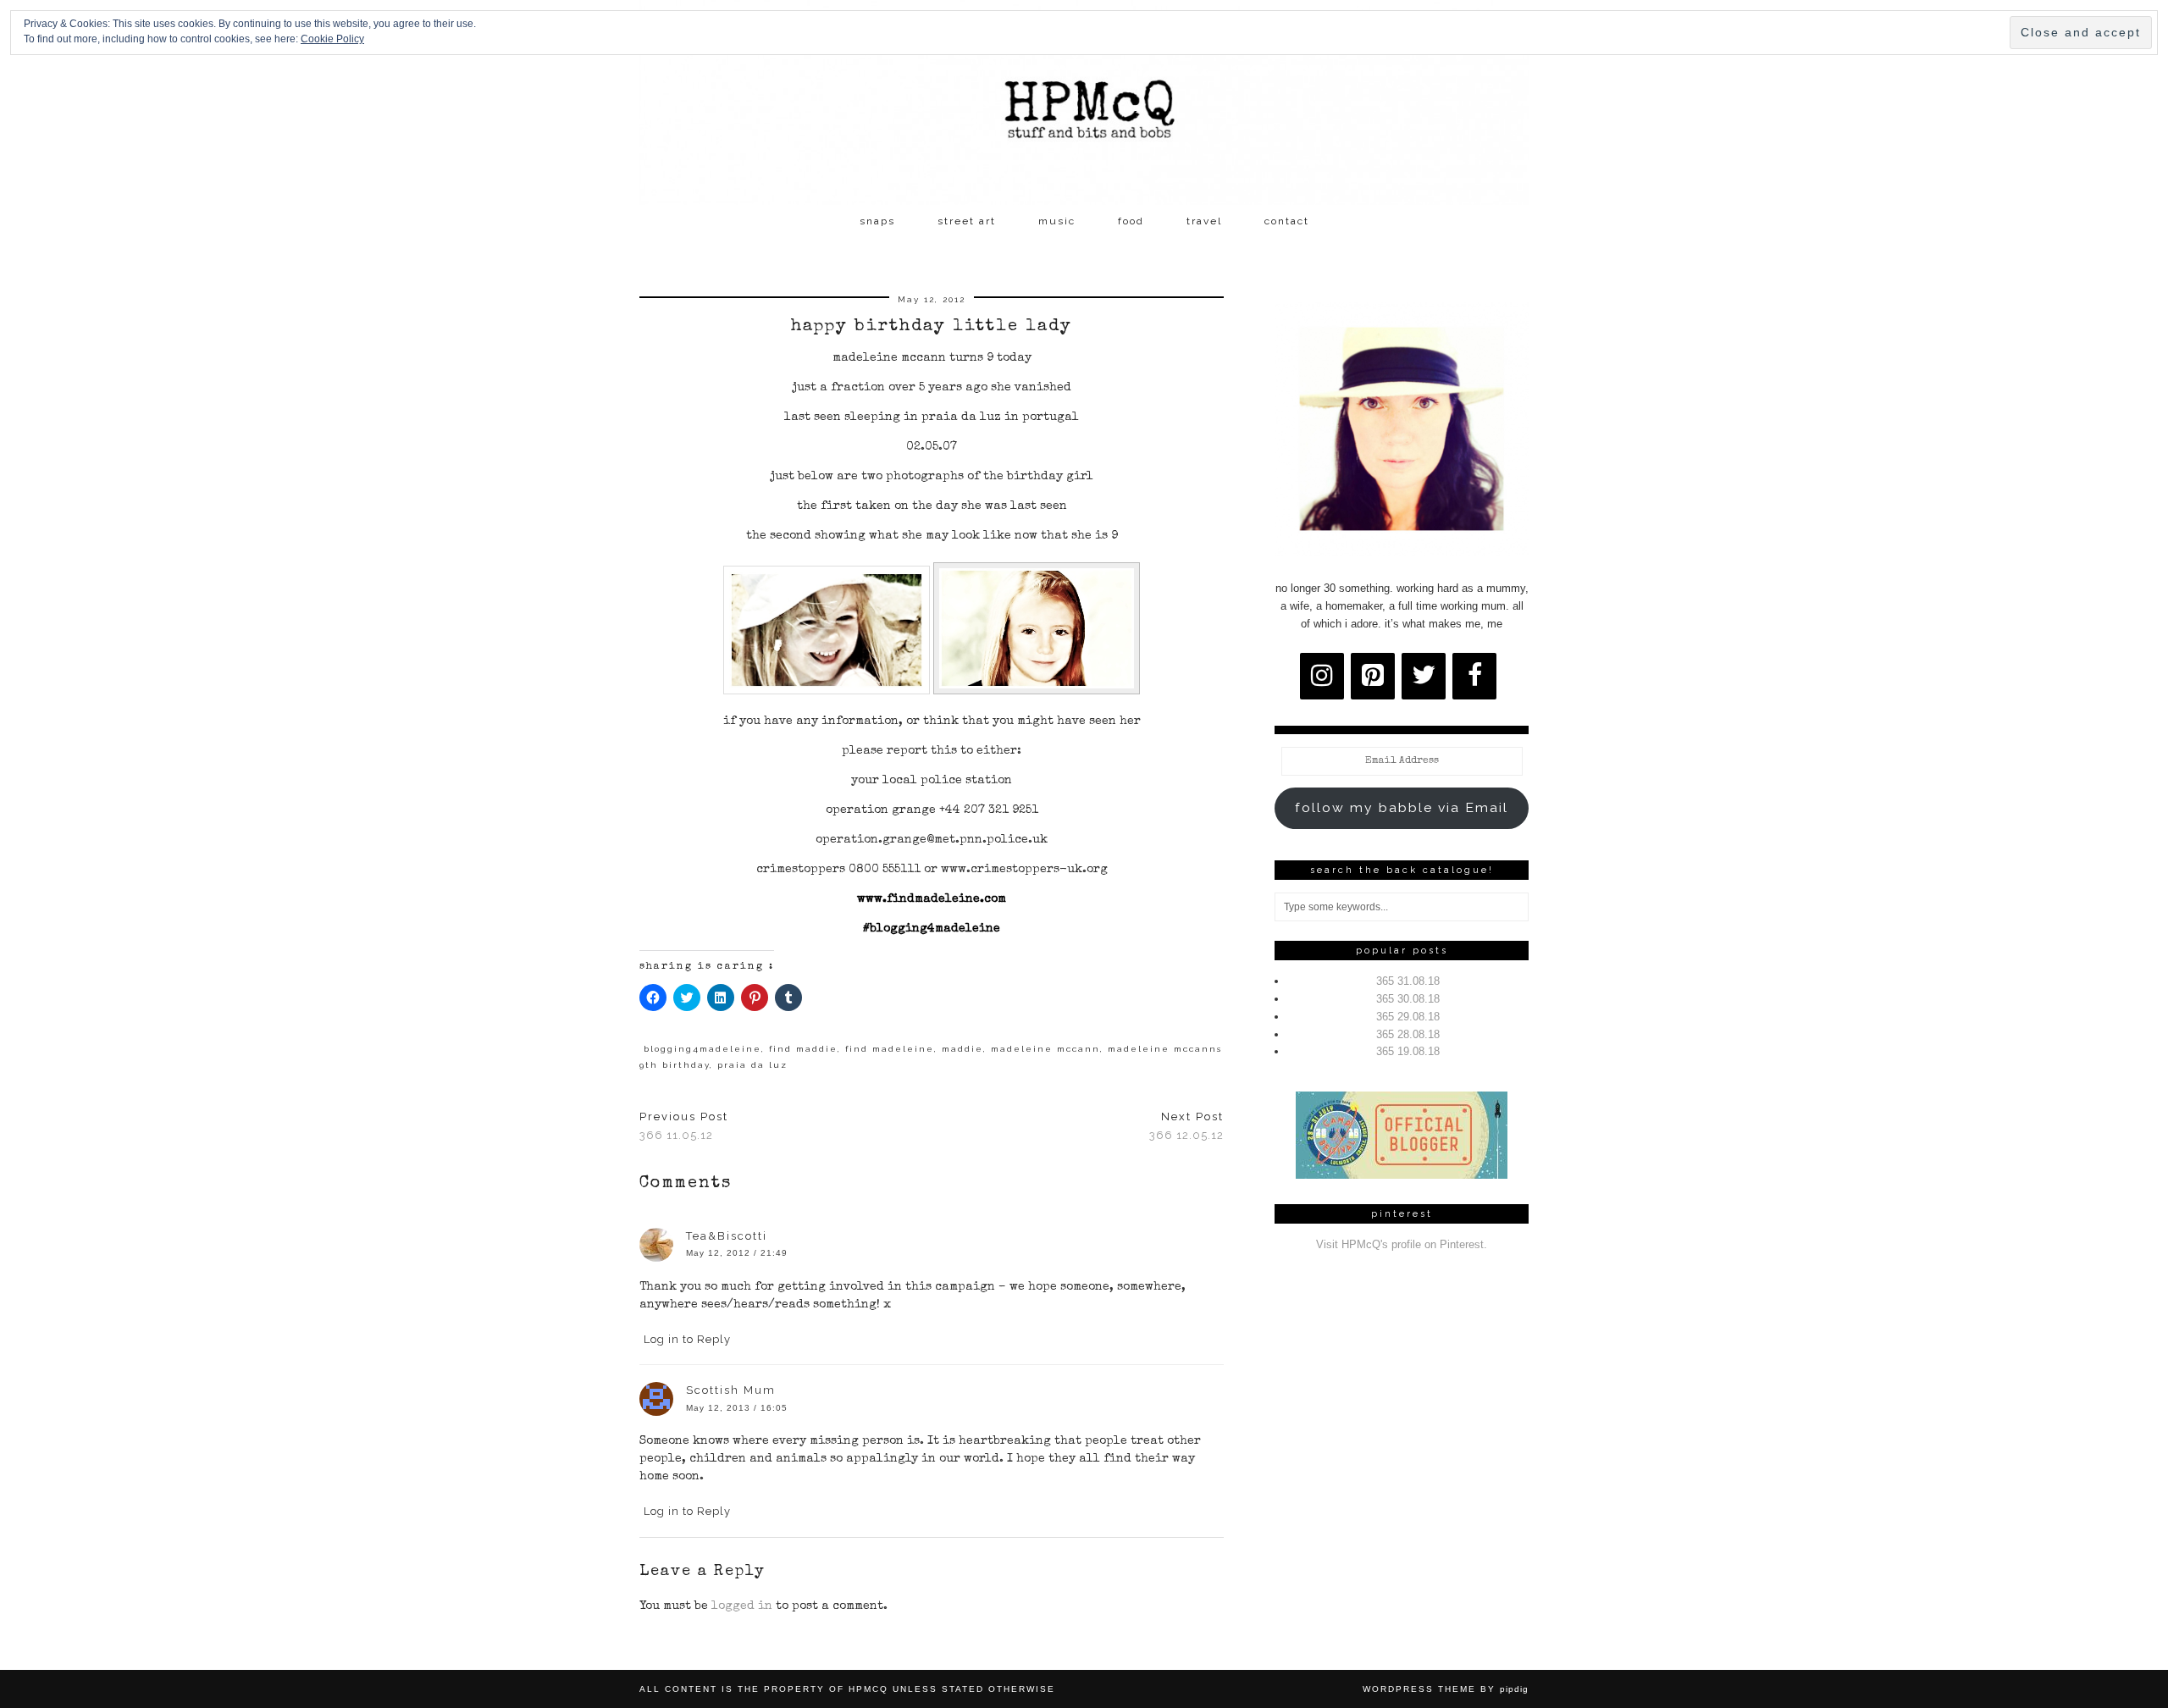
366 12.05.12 (1186, 1126)
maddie (962, 1049)
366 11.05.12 (684, 1126)
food (1131, 221)
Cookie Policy (332, 39)
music (1057, 221)
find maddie (803, 1049)
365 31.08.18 (1408, 981)
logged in (742, 1606)
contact (1287, 221)
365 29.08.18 (1408, 1017)
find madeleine (890, 1049)
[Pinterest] (1373, 676)
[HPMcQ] (1084, 102)
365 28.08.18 (1408, 1034)
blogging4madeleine (702, 1049)
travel (1204, 221)
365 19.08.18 (1408, 1051)
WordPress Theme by (1446, 1689)
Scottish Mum (731, 1390)
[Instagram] (1322, 676)
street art (967, 221)
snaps (877, 221)
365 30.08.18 (1408, 999)
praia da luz (752, 1065)
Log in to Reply (687, 1339)
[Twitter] (1424, 676)
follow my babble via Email (1402, 807)
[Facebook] (1474, 676)
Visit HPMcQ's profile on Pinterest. (1402, 1244)
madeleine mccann (1045, 1049)
